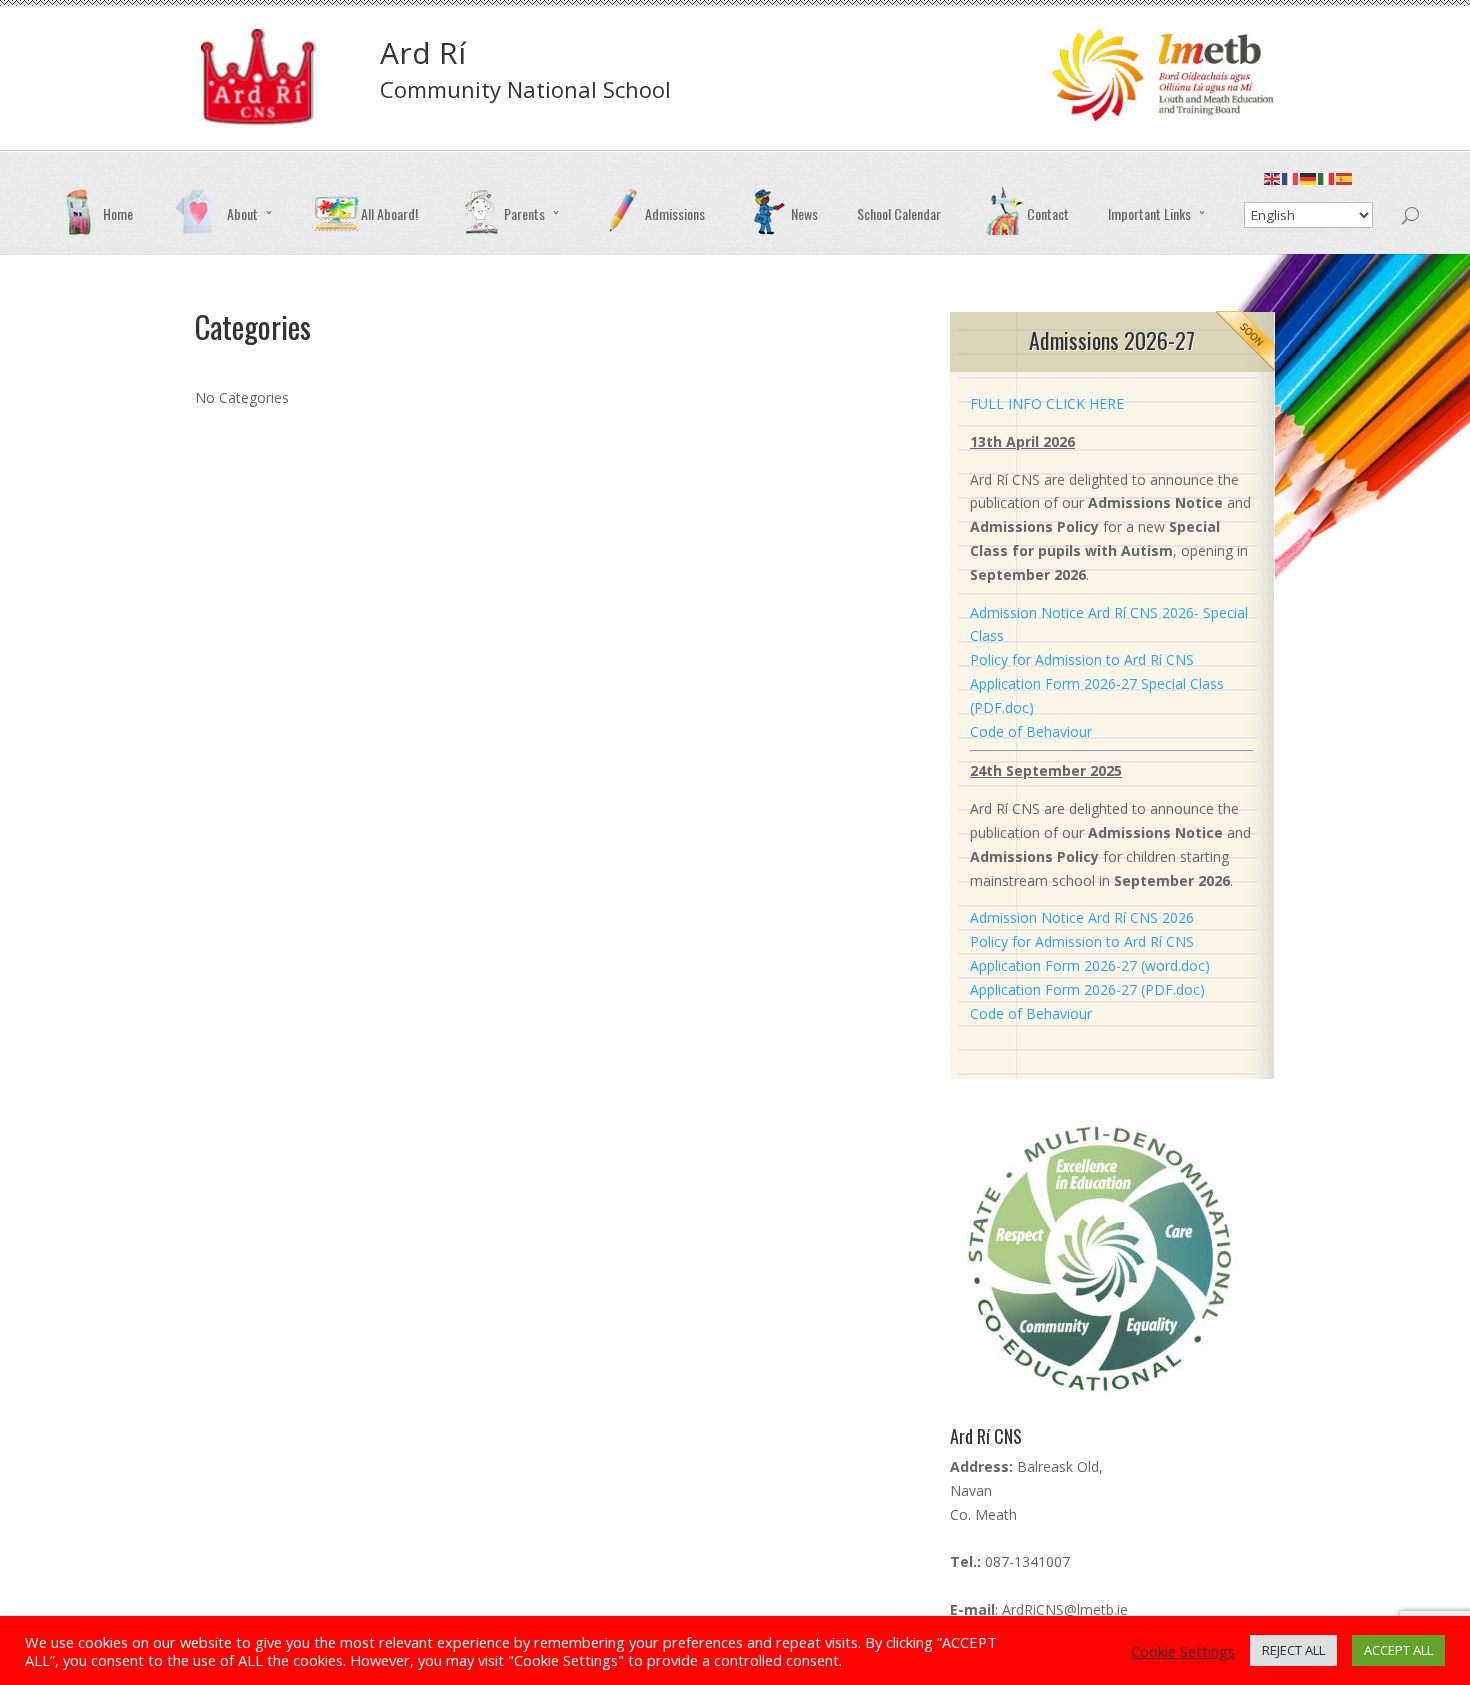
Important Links (1149, 213)
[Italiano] (1327, 183)
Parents (524, 213)
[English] (1273, 183)
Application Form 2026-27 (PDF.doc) (1087, 989)
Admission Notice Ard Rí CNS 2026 (1082, 917)
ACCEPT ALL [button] (1398, 1650)
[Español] (1345, 183)
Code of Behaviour (1031, 731)
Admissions (675, 213)
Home (118, 213)
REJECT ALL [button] (1293, 1650)
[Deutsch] (1309, 183)
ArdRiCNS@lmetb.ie (1065, 1609)
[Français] (1291, 183)
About (242, 213)
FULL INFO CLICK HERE (1047, 403)
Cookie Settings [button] (1183, 1651)
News (804, 213)
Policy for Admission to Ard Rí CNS (1082, 659)
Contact (1048, 213)
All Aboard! (389, 213)
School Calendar (899, 213)
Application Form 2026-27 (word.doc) (1090, 965)
